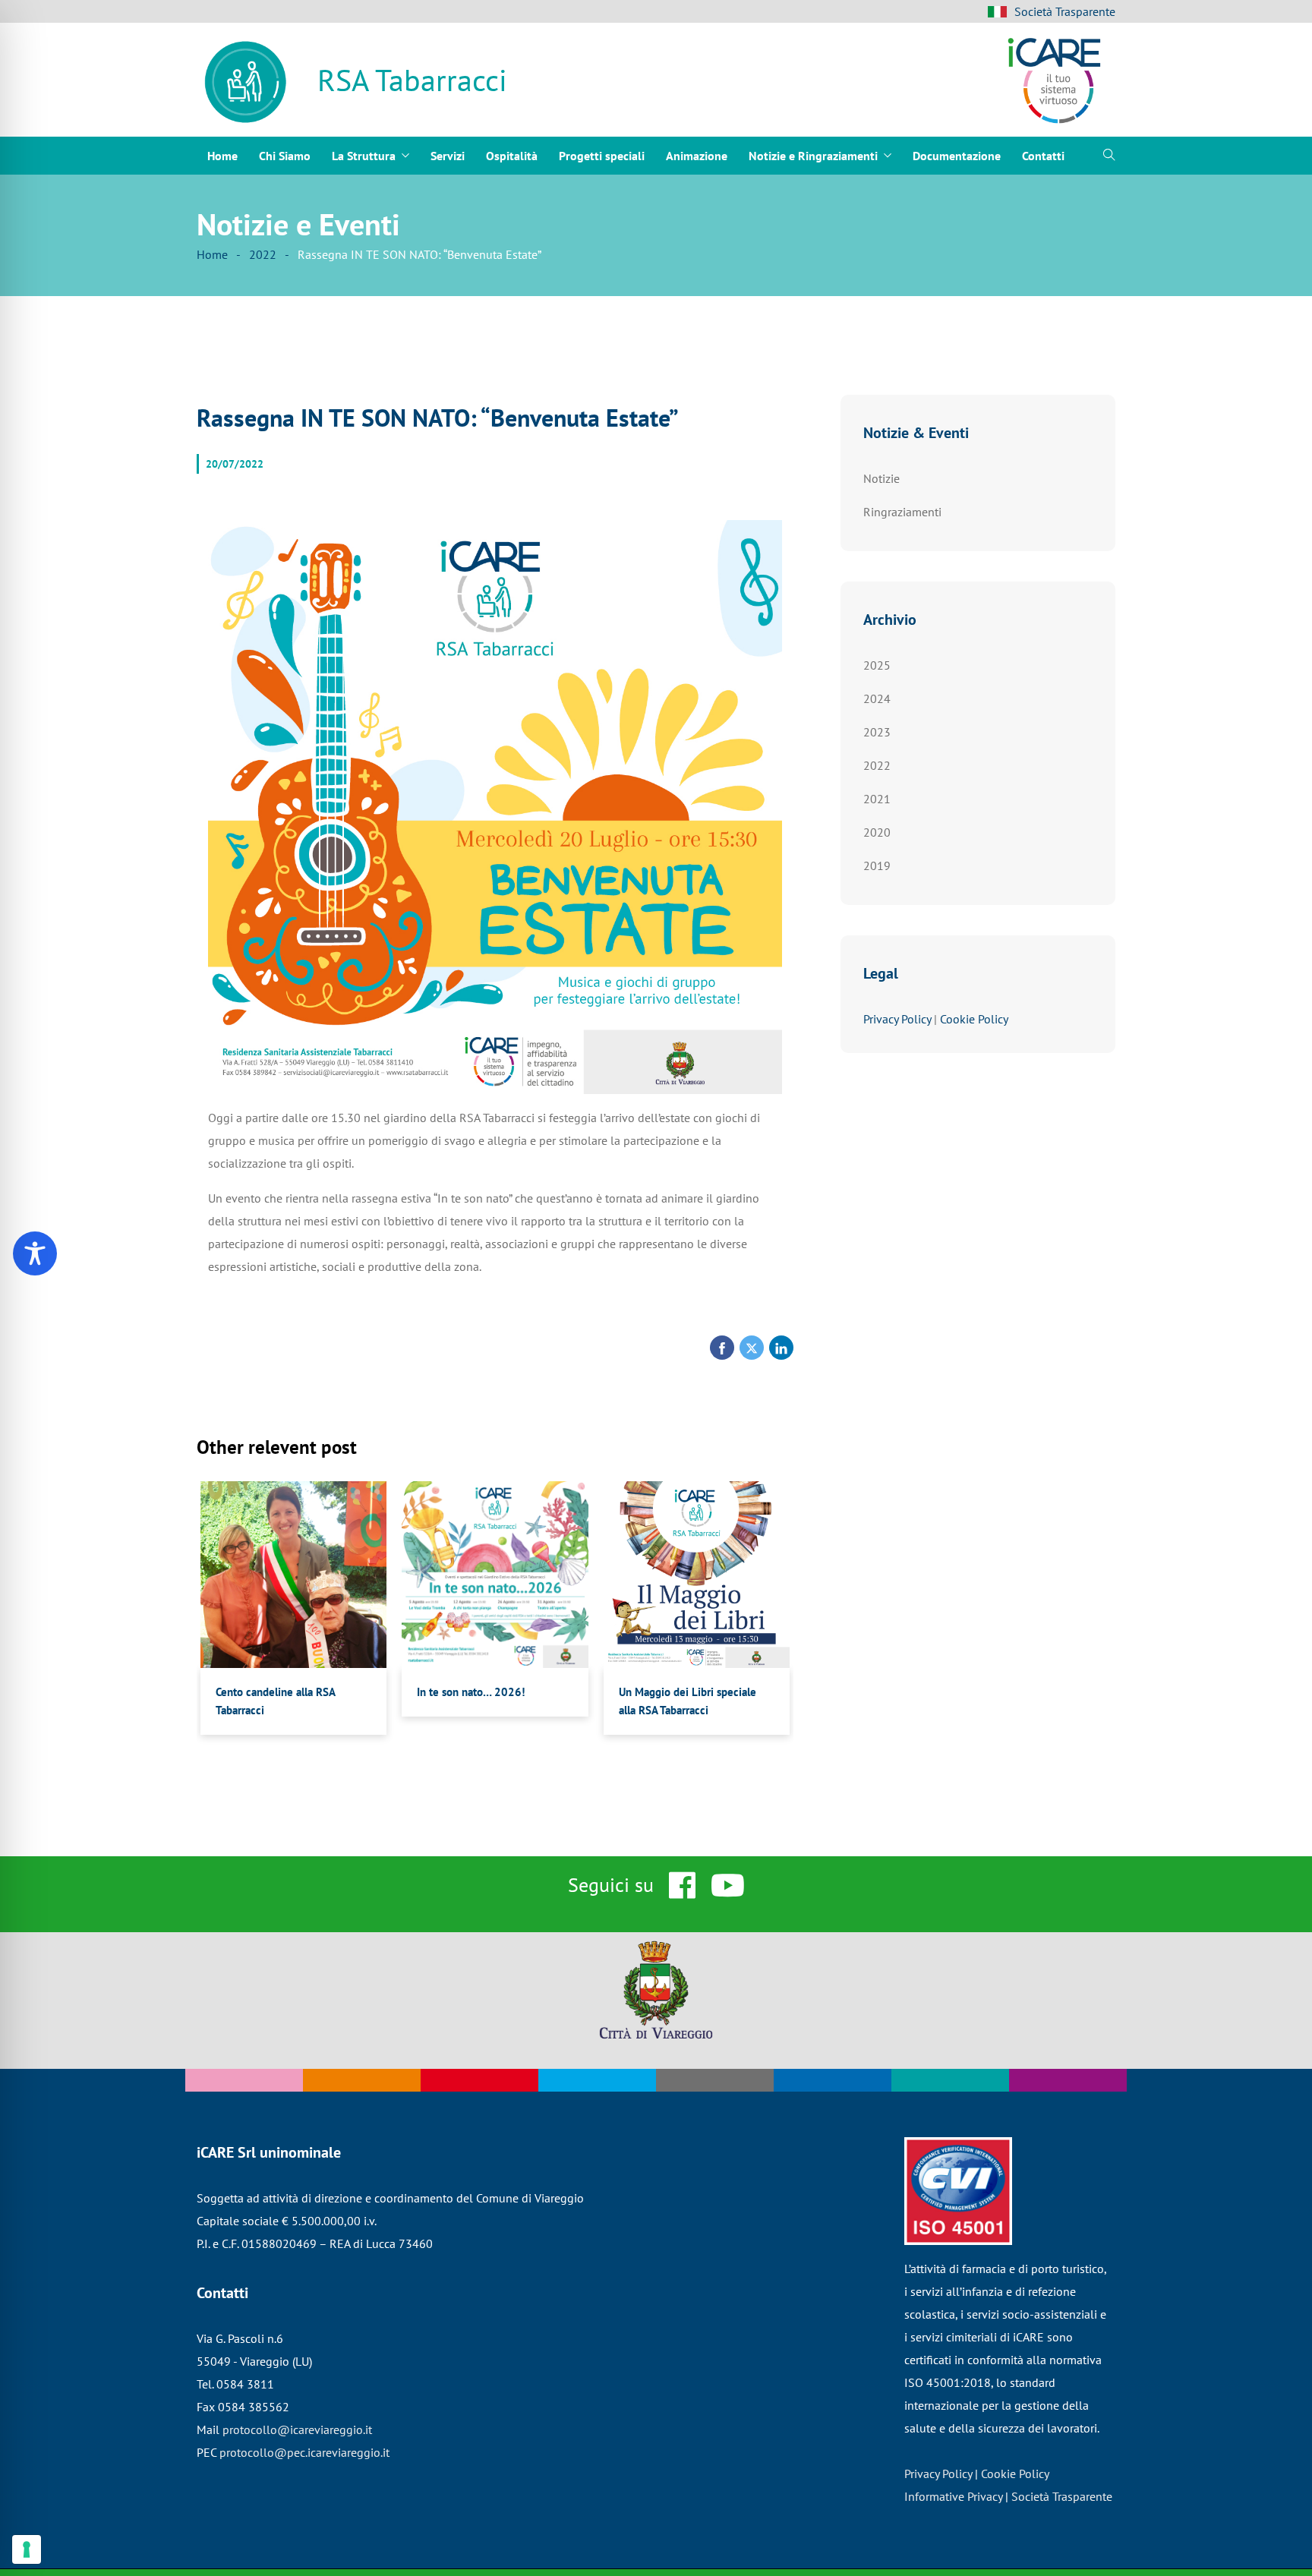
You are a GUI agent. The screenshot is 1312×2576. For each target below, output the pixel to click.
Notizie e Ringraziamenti (813, 156)
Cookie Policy (974, 1019)
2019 (877, 865)
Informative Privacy (953, 2496)
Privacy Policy (897, 1019)
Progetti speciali (602, 156)
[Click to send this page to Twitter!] (752, 1348)
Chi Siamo (285, 156)
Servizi (448, 156)
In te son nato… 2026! (471, 1692)
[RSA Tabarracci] (246, 84)
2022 (263, 254)
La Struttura (364, 156)
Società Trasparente (1065, 11)
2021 (877, 799)
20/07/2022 (235, 464)
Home (222, 156)
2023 (877, 732)
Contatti (1043, 156)
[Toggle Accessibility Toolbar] (35, 1253)
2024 (877, 698)
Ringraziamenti (902, 512)
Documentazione (957, 156)
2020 (877, 832)
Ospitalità (512, 156)
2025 (877, 665)
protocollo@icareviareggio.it (297, 2429)
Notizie (881, 478)
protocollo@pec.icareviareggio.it (304, 2452)
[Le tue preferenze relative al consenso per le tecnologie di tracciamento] (27, 2549)
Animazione (697, 156)
